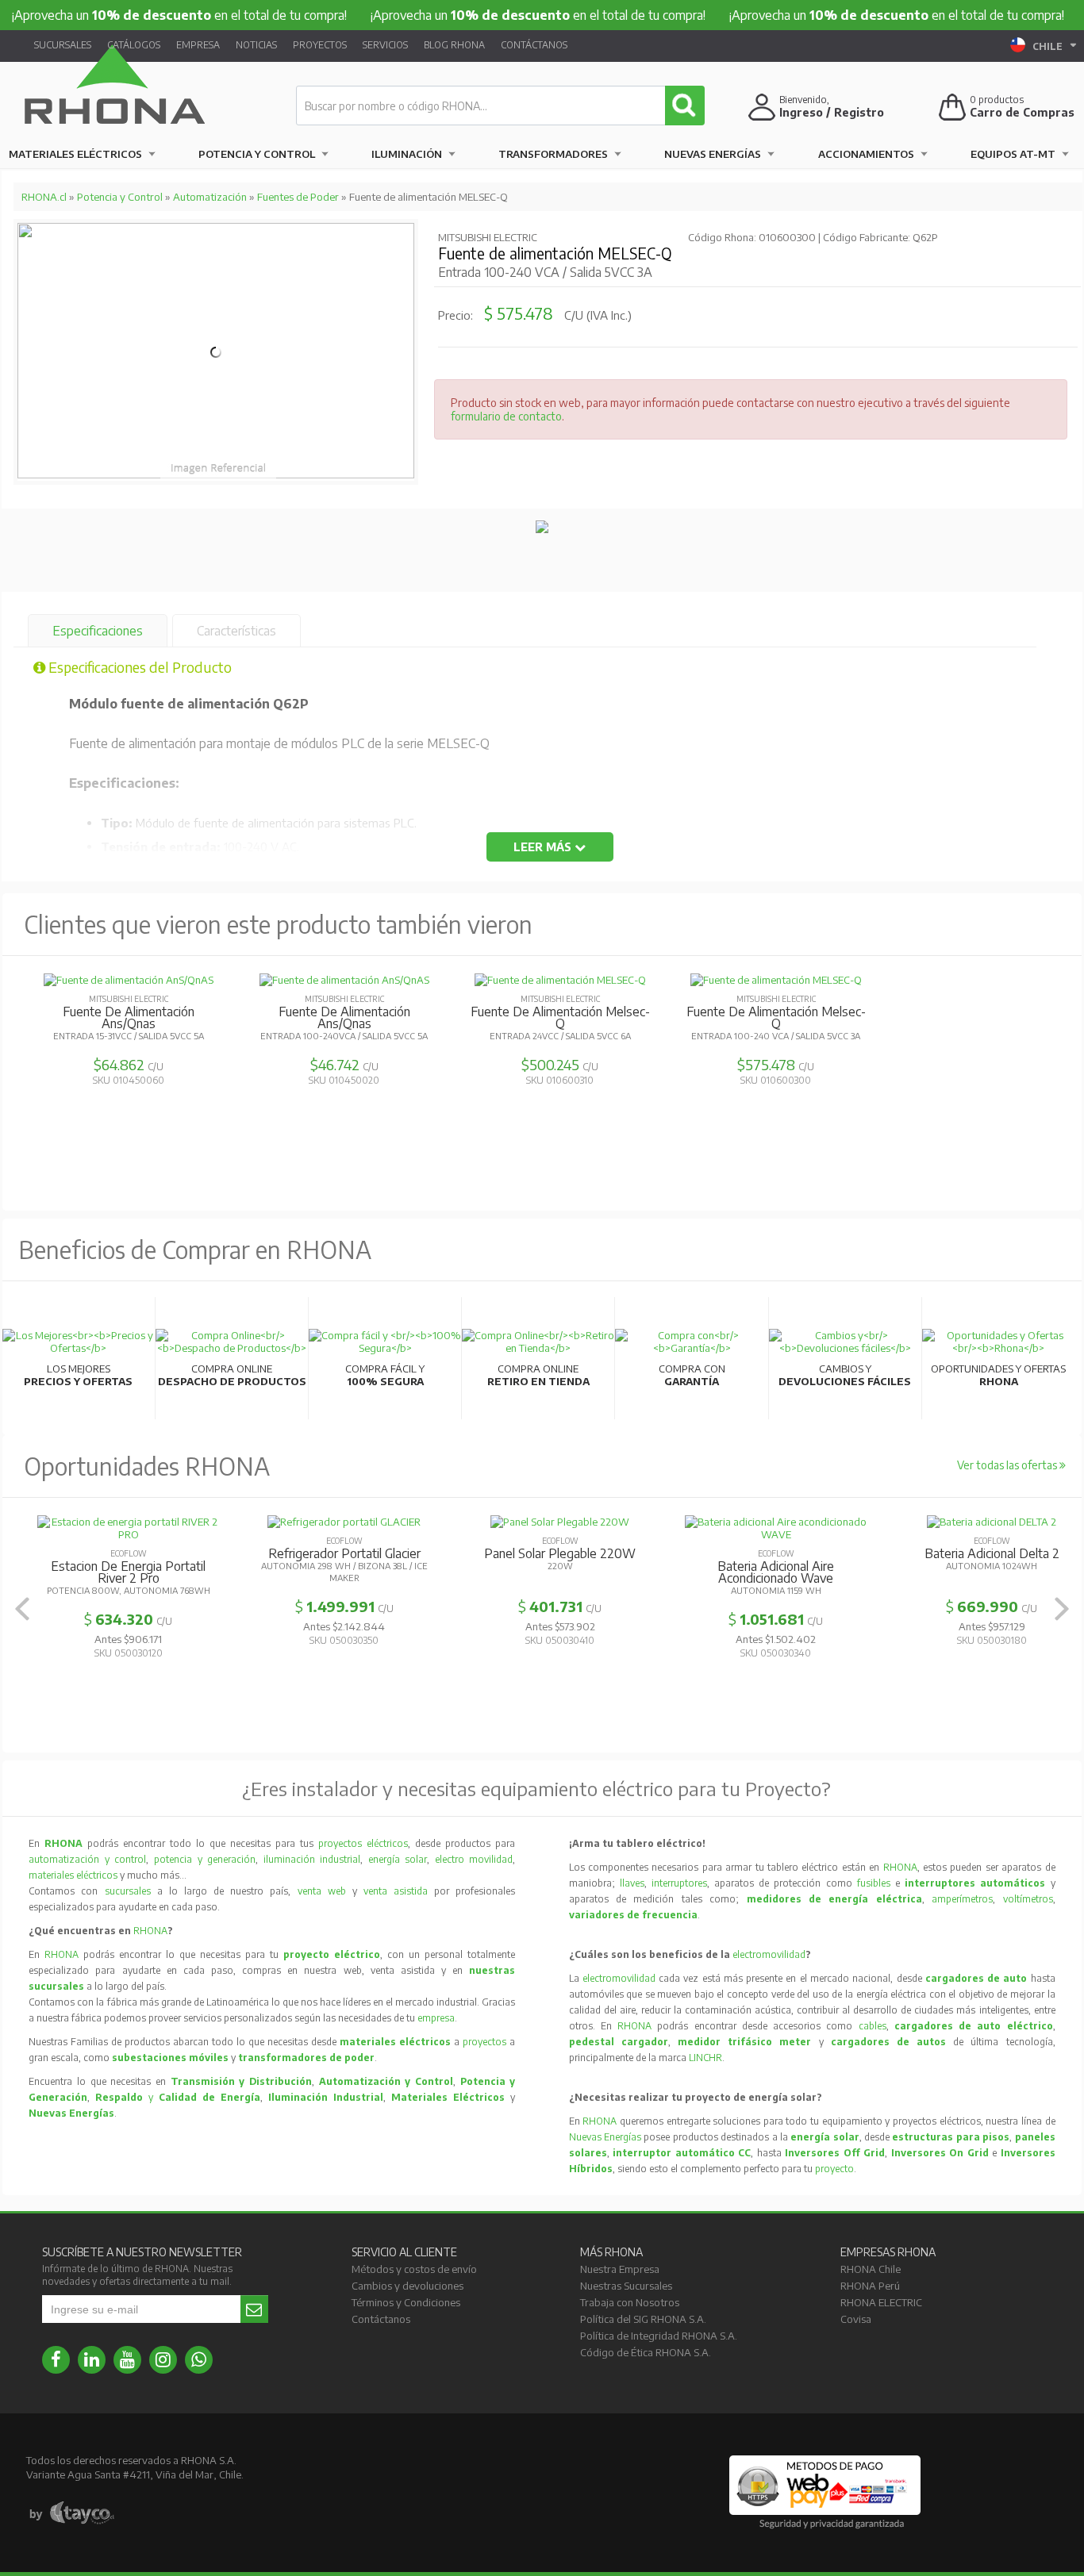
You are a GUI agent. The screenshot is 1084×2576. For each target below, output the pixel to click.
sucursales (131, 1891)
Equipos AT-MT (1013, 154)
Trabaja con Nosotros (630, 2302)
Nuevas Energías (713, 154)
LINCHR (705, 2058)
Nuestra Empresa (620, 2269)
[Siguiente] (1062, 1609)
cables (873, 2026)
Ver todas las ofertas (1008, 1465)
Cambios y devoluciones (407, 2286)
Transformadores (553, 154)
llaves (632, 1883)
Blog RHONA (454, 45)
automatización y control (87, 1859)
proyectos (484, 2042)
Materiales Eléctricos (75, 154)
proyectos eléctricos (363, 1843)
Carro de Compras (1022, 112)
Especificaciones (98, 631)
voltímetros (1028, 1899)
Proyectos (320, 45)
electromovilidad (769, 1954)
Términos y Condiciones (406, 2302)
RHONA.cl (44, 197)
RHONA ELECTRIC (881, 2302)
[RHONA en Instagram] (163, 2360)
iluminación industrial (312, 1859)
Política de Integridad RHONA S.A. (659, 2336)
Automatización (210, 197)
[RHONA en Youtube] (127, 2360)
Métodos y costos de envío (414, 2269)
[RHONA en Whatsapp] (199, 2360)
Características (236, 631)
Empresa (198, 45)
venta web (322, 1891)
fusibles (876, 1883)
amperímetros (962, 1899)
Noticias (256, 45)
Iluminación (407, 154)
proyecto (834, 2169)
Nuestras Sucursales (626, 2286)
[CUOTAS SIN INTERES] (542, 529)
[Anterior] (22, 1609)
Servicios (385, 45)
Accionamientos (866, 154)
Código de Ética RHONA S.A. (646, 2352)
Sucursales (63, 45)
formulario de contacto (506, 416)
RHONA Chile (871, 2269)
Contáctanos (534, 45)
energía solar (398, 1859)
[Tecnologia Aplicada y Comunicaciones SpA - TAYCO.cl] (72, 2513)
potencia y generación (205, 1859)
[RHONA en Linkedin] (92, 2360)
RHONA (150, 1931)
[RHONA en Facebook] (56, 2360)
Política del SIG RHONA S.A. (643, 2319)
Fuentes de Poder (298, 197)
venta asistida (396, 1891)
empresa (436, 2018)
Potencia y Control (257, 154)
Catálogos (134, 45)
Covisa (856, 2319)
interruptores (679, 1883)
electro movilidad (474, 1859)
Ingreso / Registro (832, 112)
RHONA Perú (870, 2286)
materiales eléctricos (73, 1875)
